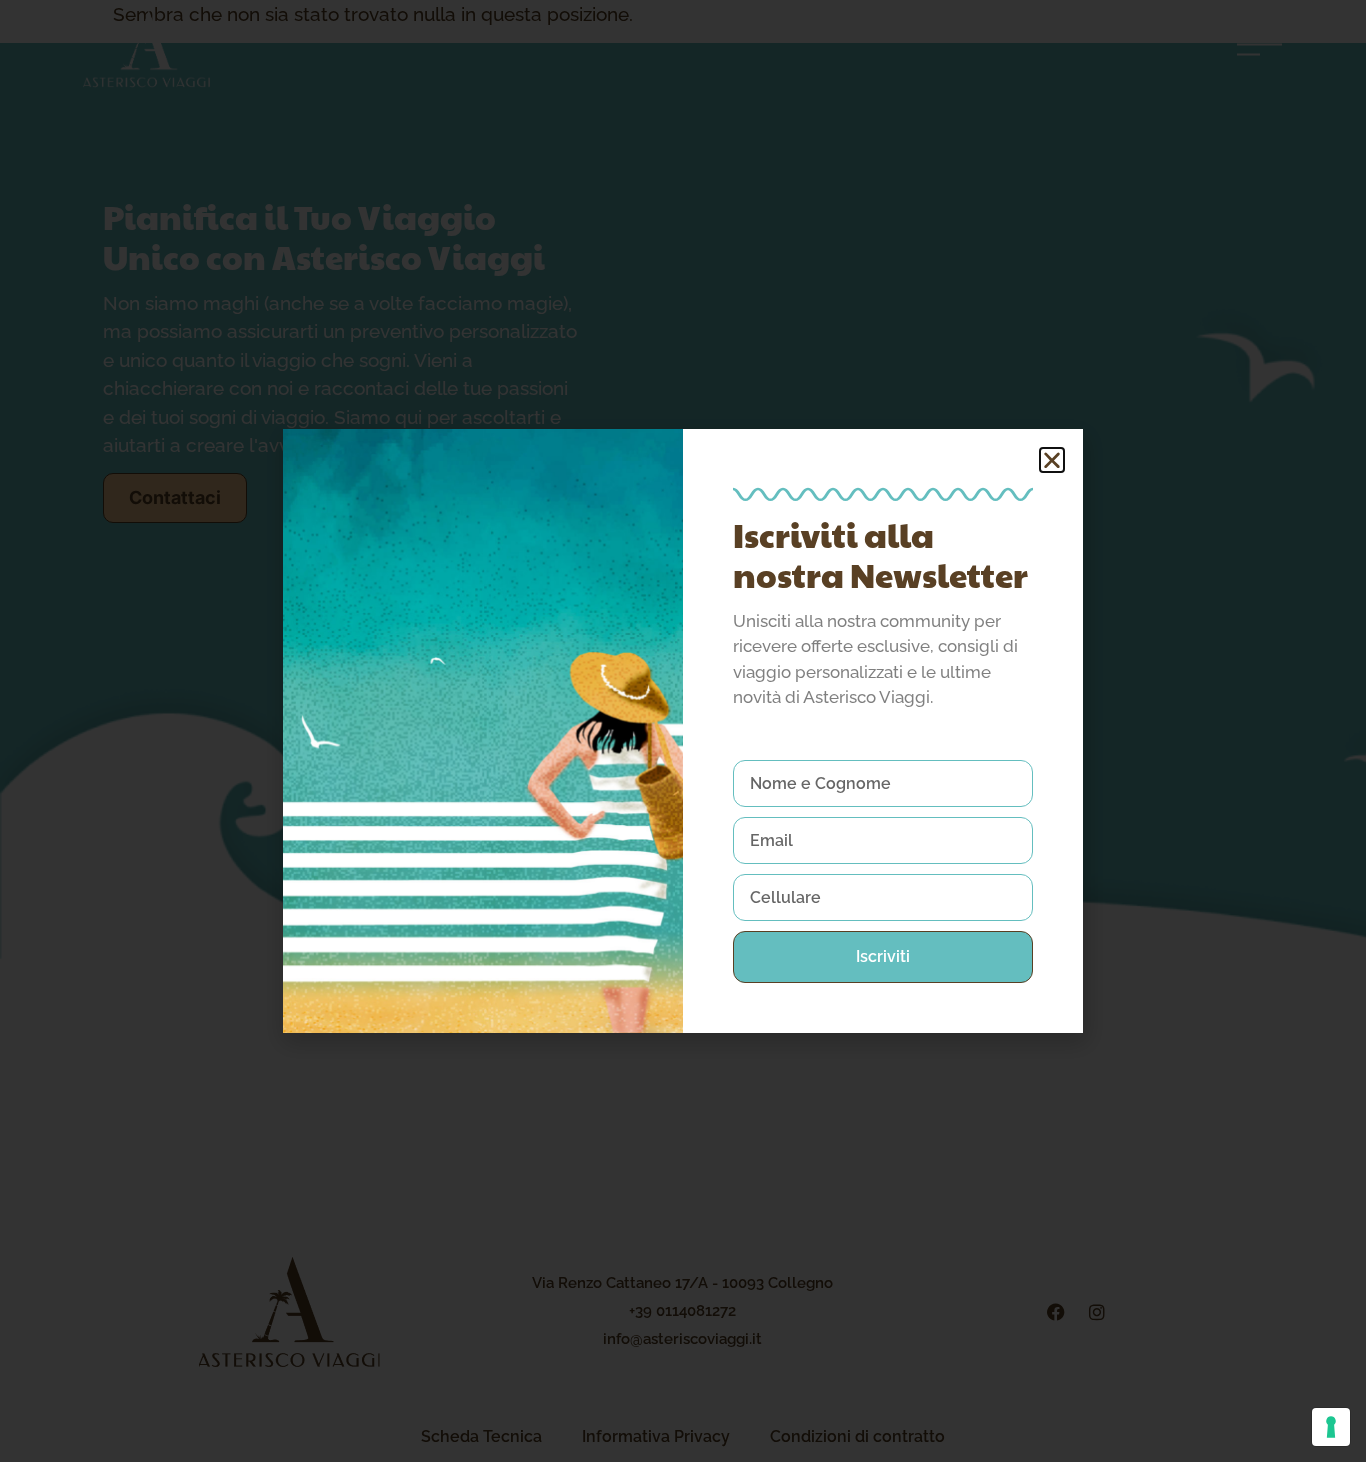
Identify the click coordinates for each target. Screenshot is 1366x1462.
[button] (1052, 460)
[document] (683, 731)
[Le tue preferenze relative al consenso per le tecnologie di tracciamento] (1331, 1427)
